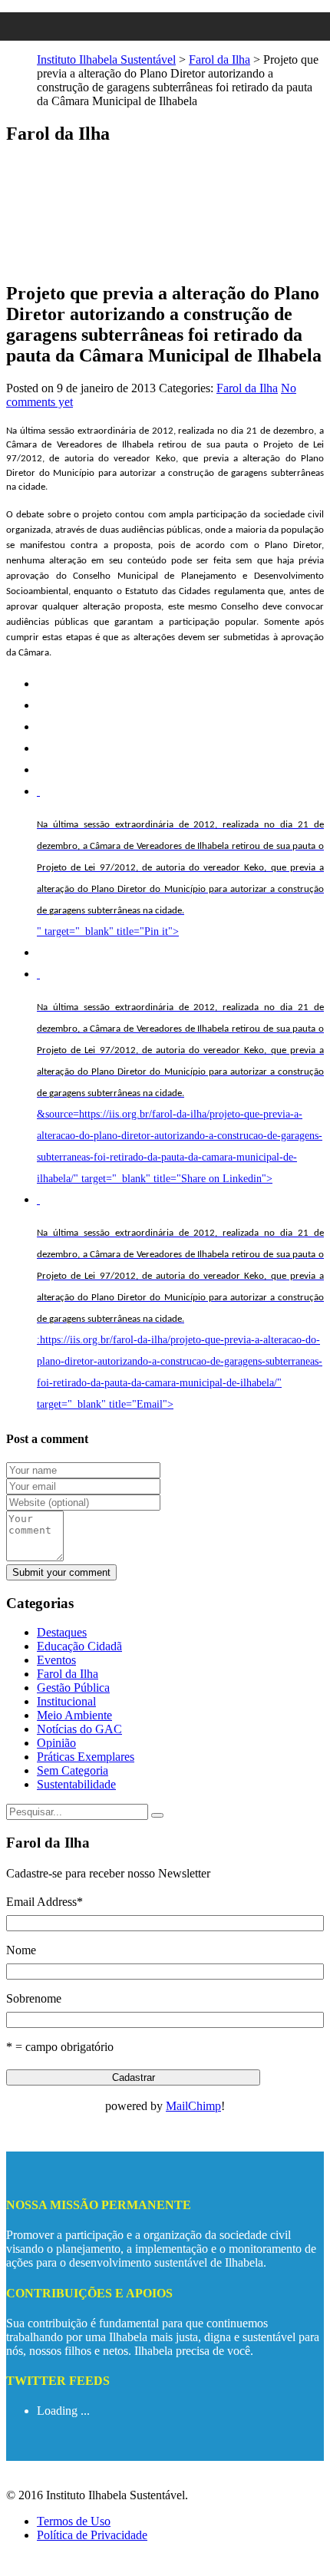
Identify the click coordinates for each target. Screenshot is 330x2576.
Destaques (62, 1632)
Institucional (66, 1701)
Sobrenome (34, 1998)
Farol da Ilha (219, 59)
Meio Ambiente (74, 1715)
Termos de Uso (74, 2521)
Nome (21, 1950)
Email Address (45, 1902)
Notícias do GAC (79, 1729)
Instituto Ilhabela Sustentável (106, 59)
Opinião (56, 1743)
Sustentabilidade (76, 1784)
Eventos (56, 1660)
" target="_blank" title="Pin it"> (180, 878)
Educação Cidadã (79, 1646)
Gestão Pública (73, 1688)
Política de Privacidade (92, 2535)
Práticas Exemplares (86, 1757)
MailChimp (193, 2106)
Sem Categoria (73, 1770)
